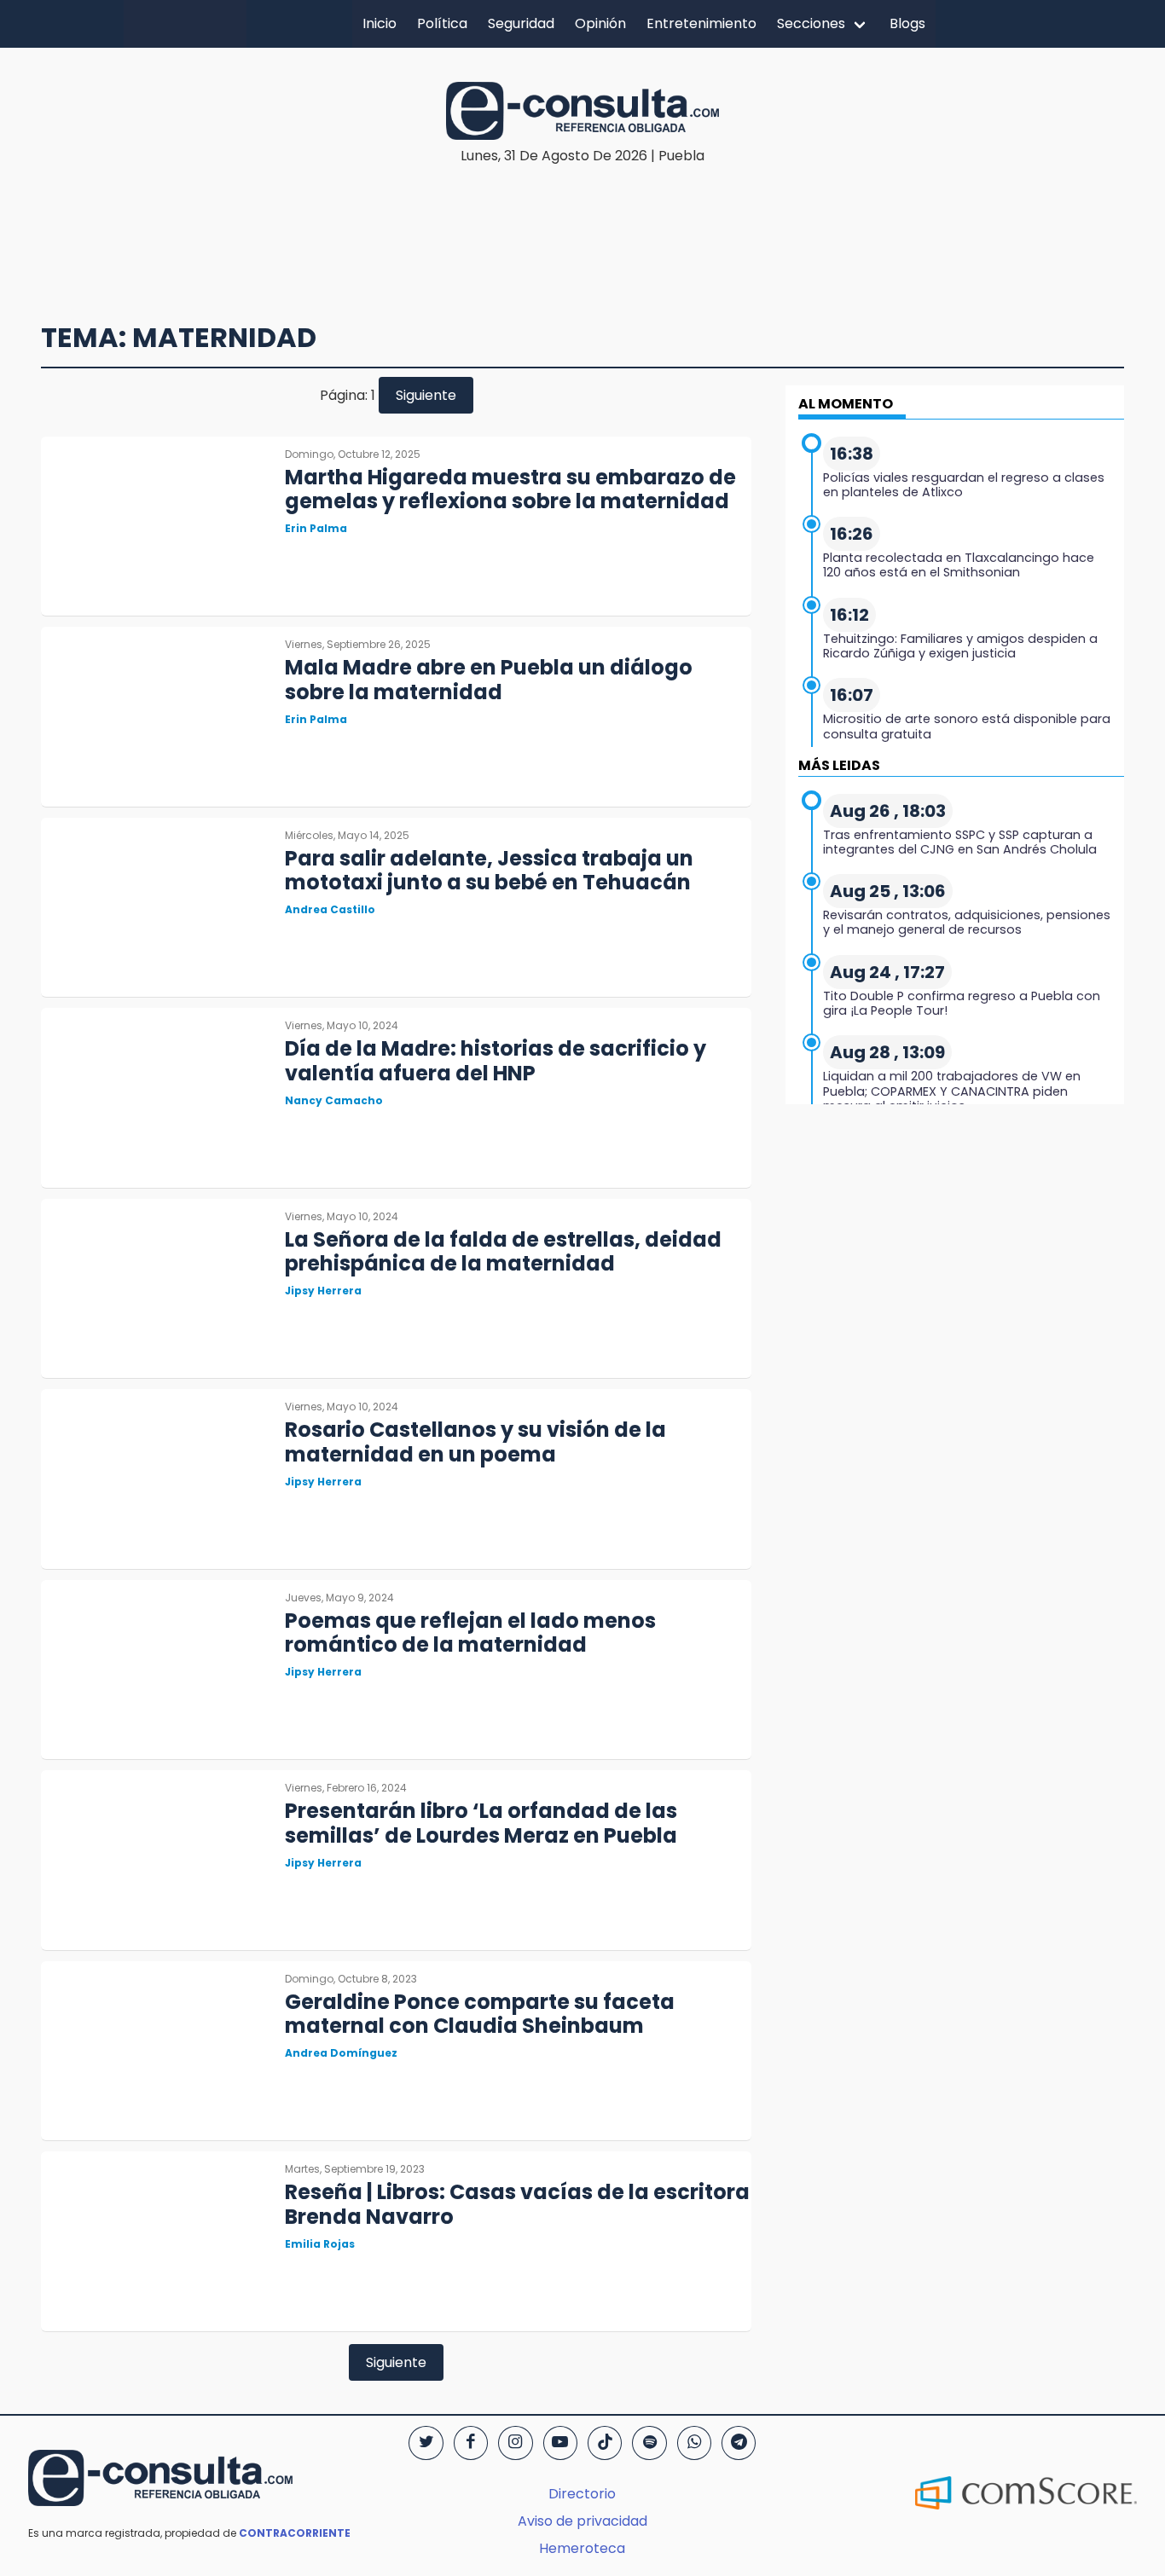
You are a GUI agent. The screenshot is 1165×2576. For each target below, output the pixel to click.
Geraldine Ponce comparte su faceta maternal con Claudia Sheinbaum (480, 2014)
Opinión (600, 23)
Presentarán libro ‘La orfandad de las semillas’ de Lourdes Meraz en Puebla (481, 1823)
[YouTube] (560, 2443)
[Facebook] (471, 2443)
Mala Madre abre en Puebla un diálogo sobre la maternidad (489, 680)
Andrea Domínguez (341, 2053)
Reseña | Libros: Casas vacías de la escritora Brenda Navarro (517, 2204)
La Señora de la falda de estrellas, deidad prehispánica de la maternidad (503, 1252)
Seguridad (521, 23)
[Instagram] (515, 2443)
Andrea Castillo (330, 909)
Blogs (907, 23)
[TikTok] (605, 2443)
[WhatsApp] (694, 2443)
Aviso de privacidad (582, 2521)
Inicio (380, 23)
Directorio (582, 2494)
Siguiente (426, 395)
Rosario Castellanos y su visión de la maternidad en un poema (475, 1442)
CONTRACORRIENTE (295, 2533)
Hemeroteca (582, 2548)
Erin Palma (316, 528)
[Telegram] (739, 2443)
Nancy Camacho (334, 1100)
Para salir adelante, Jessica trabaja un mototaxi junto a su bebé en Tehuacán (489, 871)
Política (442, 23)
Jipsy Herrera (323, 1291)
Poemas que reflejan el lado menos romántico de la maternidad (470, 1633)
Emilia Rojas (320, 2244)
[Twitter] (426, 2443)
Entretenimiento (701, 23)
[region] (582, 218)
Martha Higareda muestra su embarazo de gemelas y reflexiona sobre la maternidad (510, 489)
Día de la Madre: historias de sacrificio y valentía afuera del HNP (496, 1061)
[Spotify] (649, 2443)
